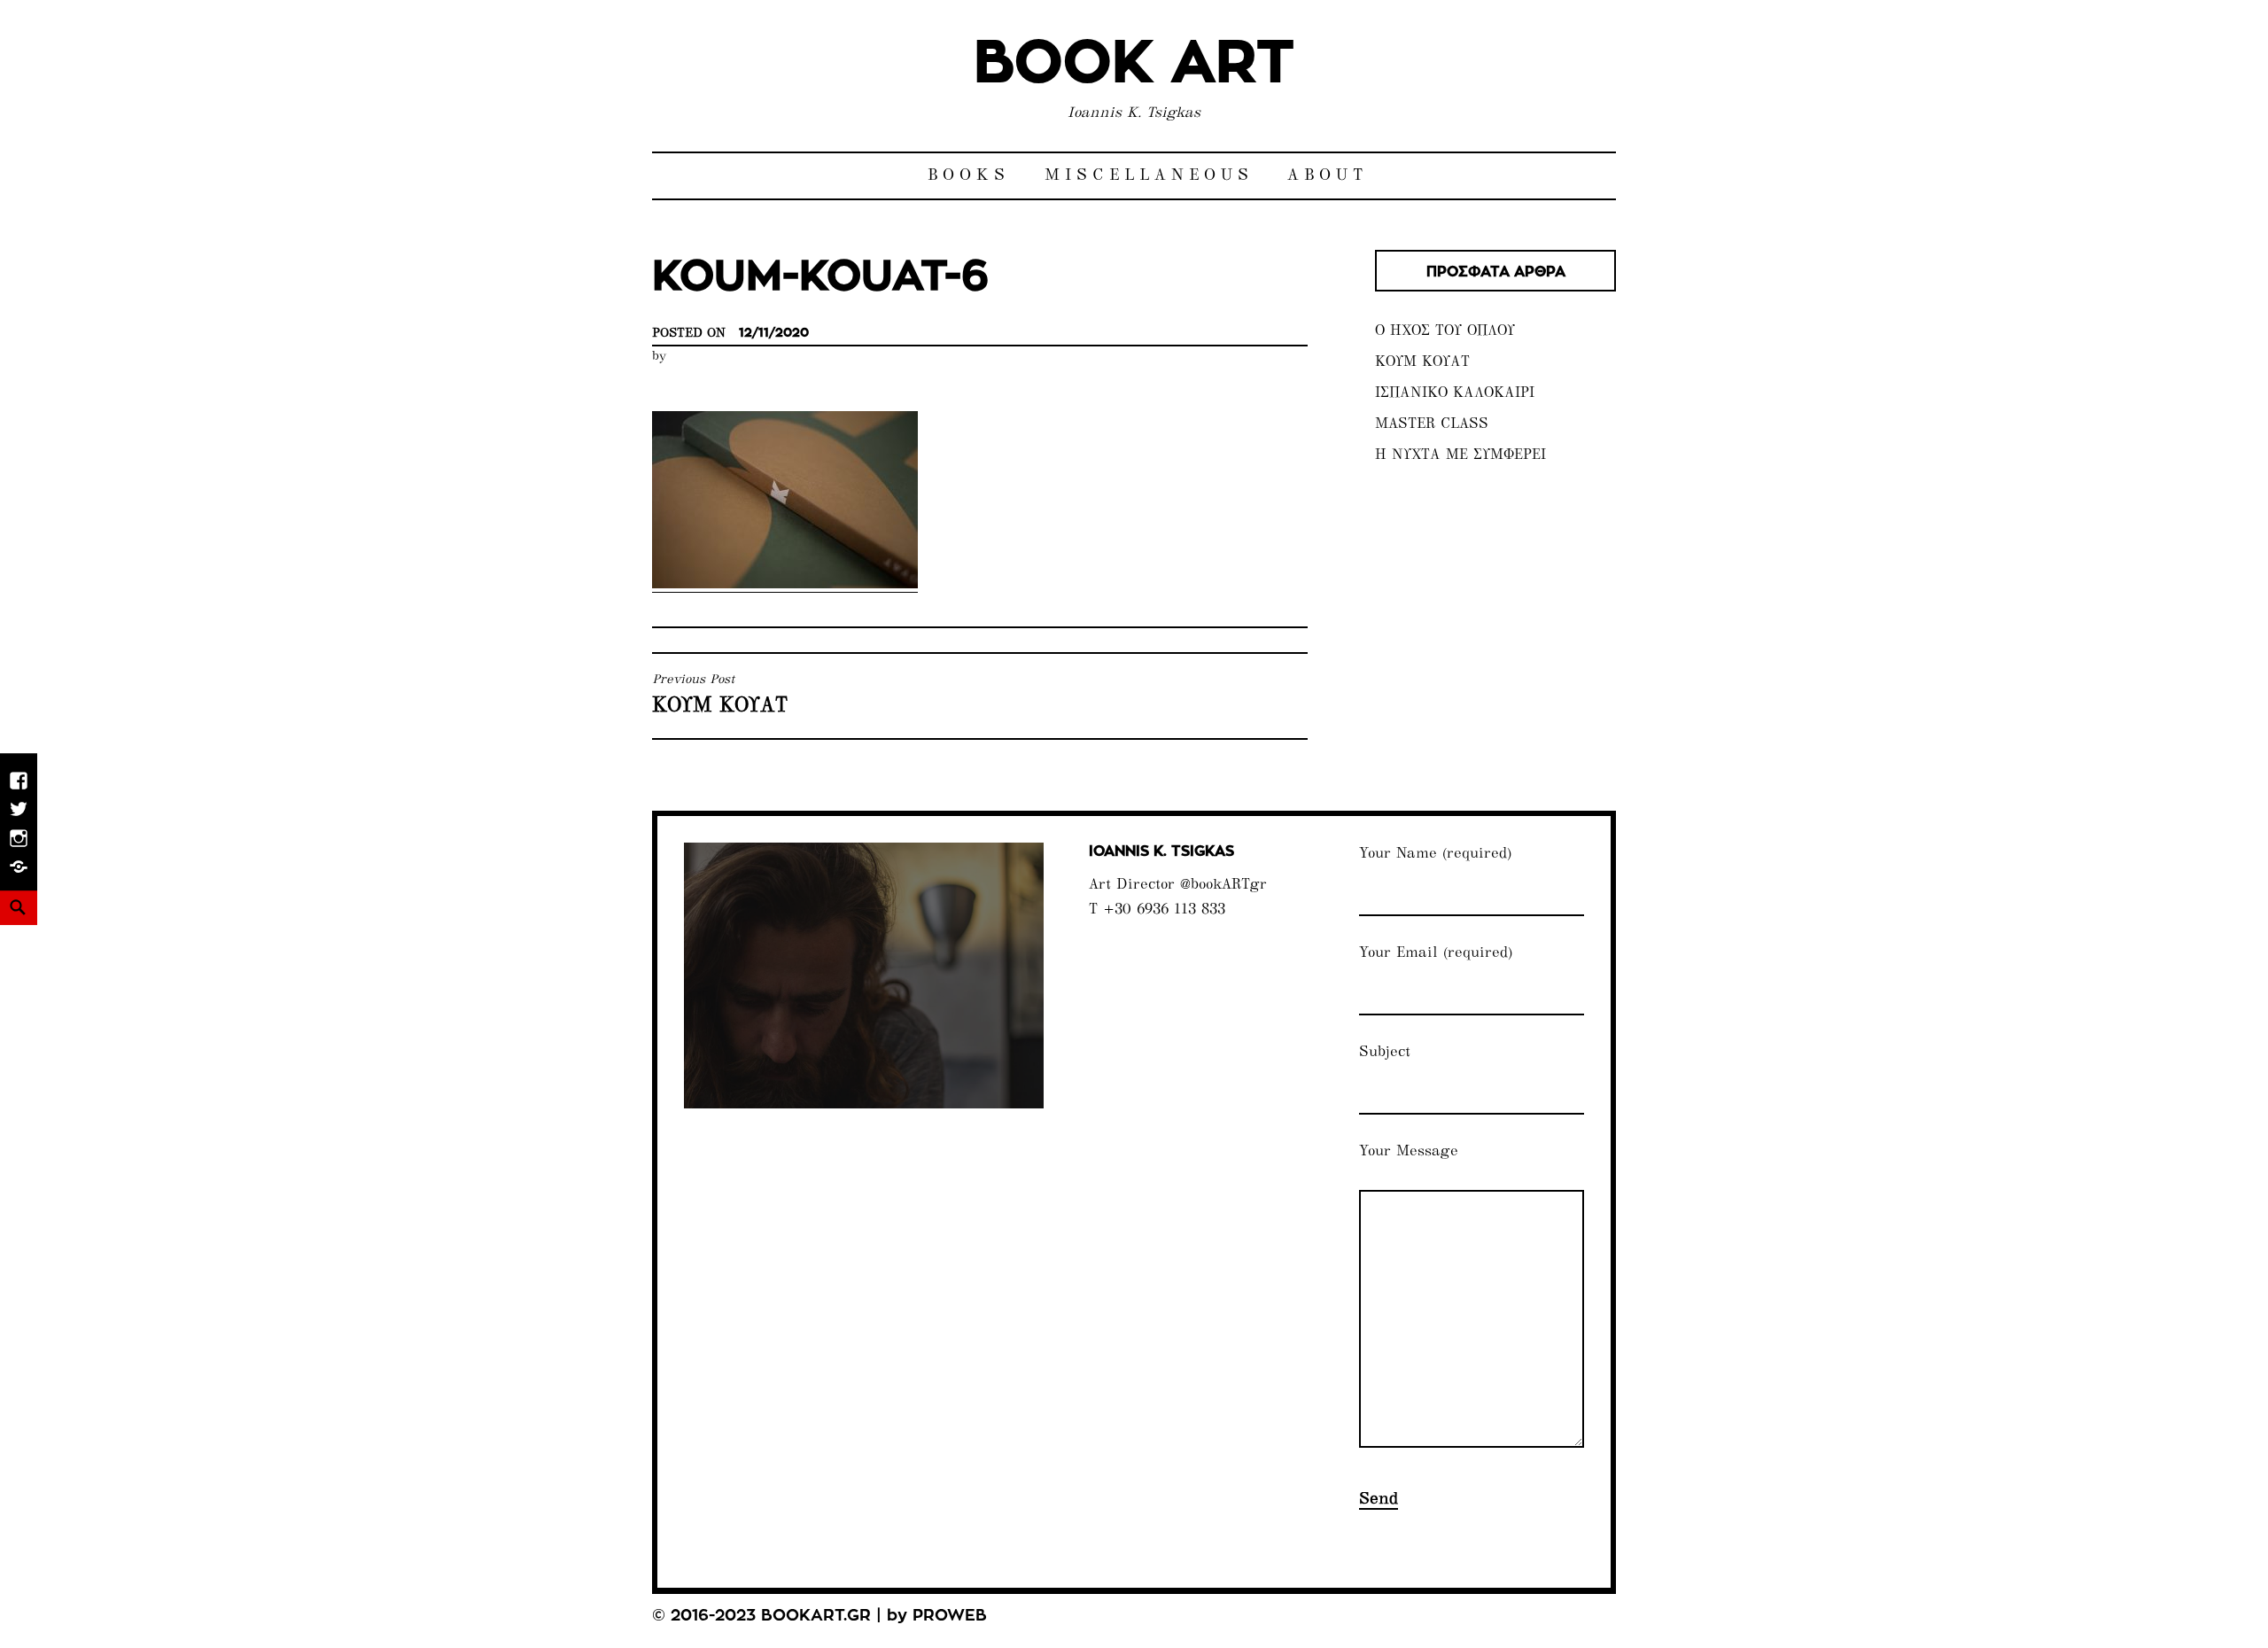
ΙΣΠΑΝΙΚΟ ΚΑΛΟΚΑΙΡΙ (1455, 394)
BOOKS (969, 176)
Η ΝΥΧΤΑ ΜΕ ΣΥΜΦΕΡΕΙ (1460, 456)
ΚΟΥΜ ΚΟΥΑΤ (1422, 363)
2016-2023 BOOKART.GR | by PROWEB (829, 1616)
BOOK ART (1134, 64)
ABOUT (1328, 176)
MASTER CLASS (1432, 425)
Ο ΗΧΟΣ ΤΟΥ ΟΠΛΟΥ (1445, 332)
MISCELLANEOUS (1149, 176)
